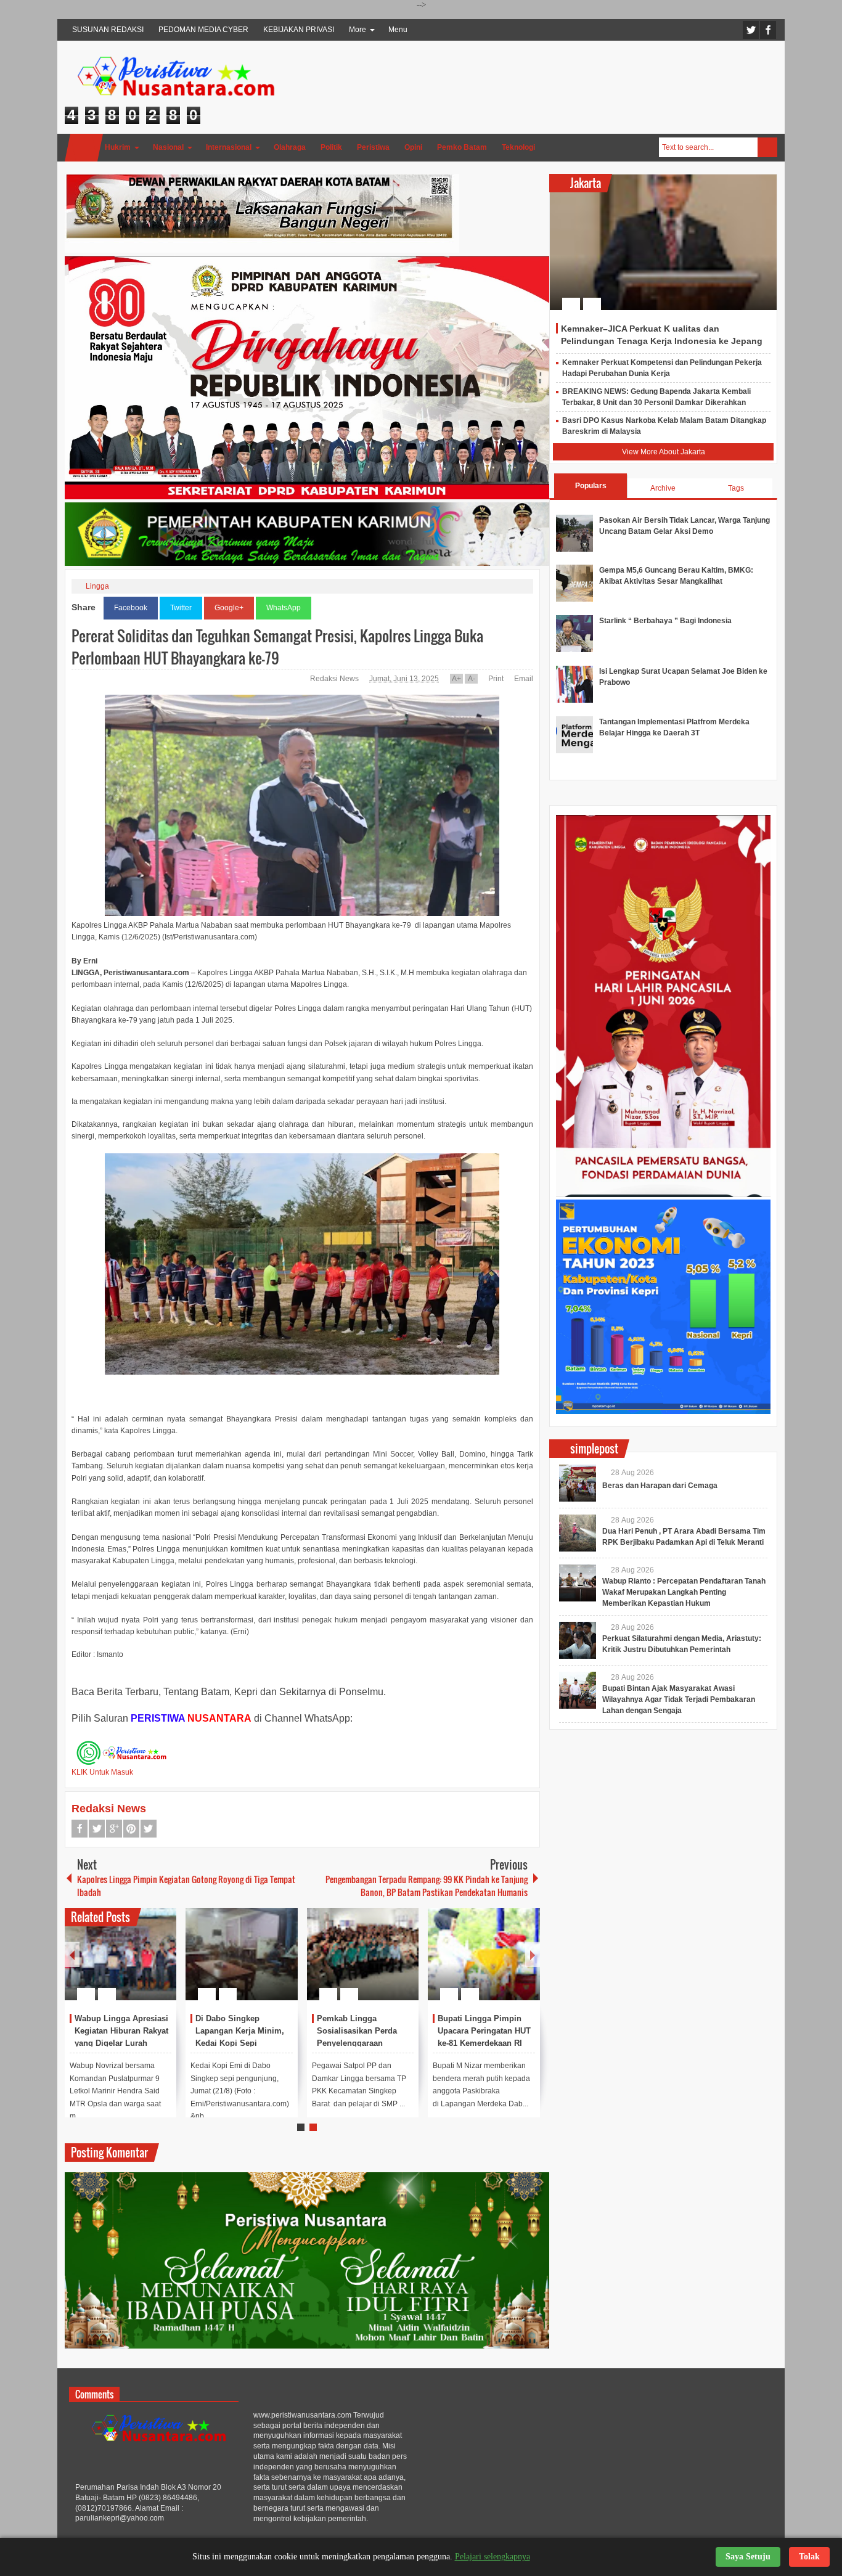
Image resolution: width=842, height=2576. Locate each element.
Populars (591, 486)
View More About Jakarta (664, 452)
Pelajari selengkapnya (493, 2557)
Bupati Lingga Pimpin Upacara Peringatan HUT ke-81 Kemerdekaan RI (484, 2031)
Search (767, 147)
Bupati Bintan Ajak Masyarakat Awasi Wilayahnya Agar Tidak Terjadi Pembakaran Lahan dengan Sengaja (679, 1699)
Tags (736, 488)
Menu (398, 30)
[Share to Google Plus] (162, 1965)
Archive (663, 488)
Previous (72, 1954)
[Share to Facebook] (130, 1965)
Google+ (229, 608)
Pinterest (131, 1829)
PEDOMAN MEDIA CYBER (203, 30)
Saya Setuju (748, 2557)
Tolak (809, 2557)
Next (533, 1954)
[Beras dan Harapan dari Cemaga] (578, 1483)
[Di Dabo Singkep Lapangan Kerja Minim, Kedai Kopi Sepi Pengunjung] (242, 1954)
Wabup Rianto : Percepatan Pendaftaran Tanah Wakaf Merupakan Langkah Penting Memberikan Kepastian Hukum (684, 1592)
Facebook (768, 30)
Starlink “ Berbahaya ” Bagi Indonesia (665, 621)
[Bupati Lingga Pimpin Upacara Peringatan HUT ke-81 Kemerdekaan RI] (484, 1954)
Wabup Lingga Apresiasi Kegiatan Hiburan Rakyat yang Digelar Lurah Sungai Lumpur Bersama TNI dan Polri (122, 2043)
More (358, 30)
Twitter (751, 30)
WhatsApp (284, 608)
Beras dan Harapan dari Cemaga (660, 1486)
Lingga (97, 586)
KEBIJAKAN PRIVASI (299, 30)
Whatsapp (149, 1829)
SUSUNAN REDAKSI (108, 30)
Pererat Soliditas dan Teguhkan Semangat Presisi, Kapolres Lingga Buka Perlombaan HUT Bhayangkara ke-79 (277, 647)
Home (84, 148)
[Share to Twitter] (146, 1965)
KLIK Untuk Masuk (102, 1772)
